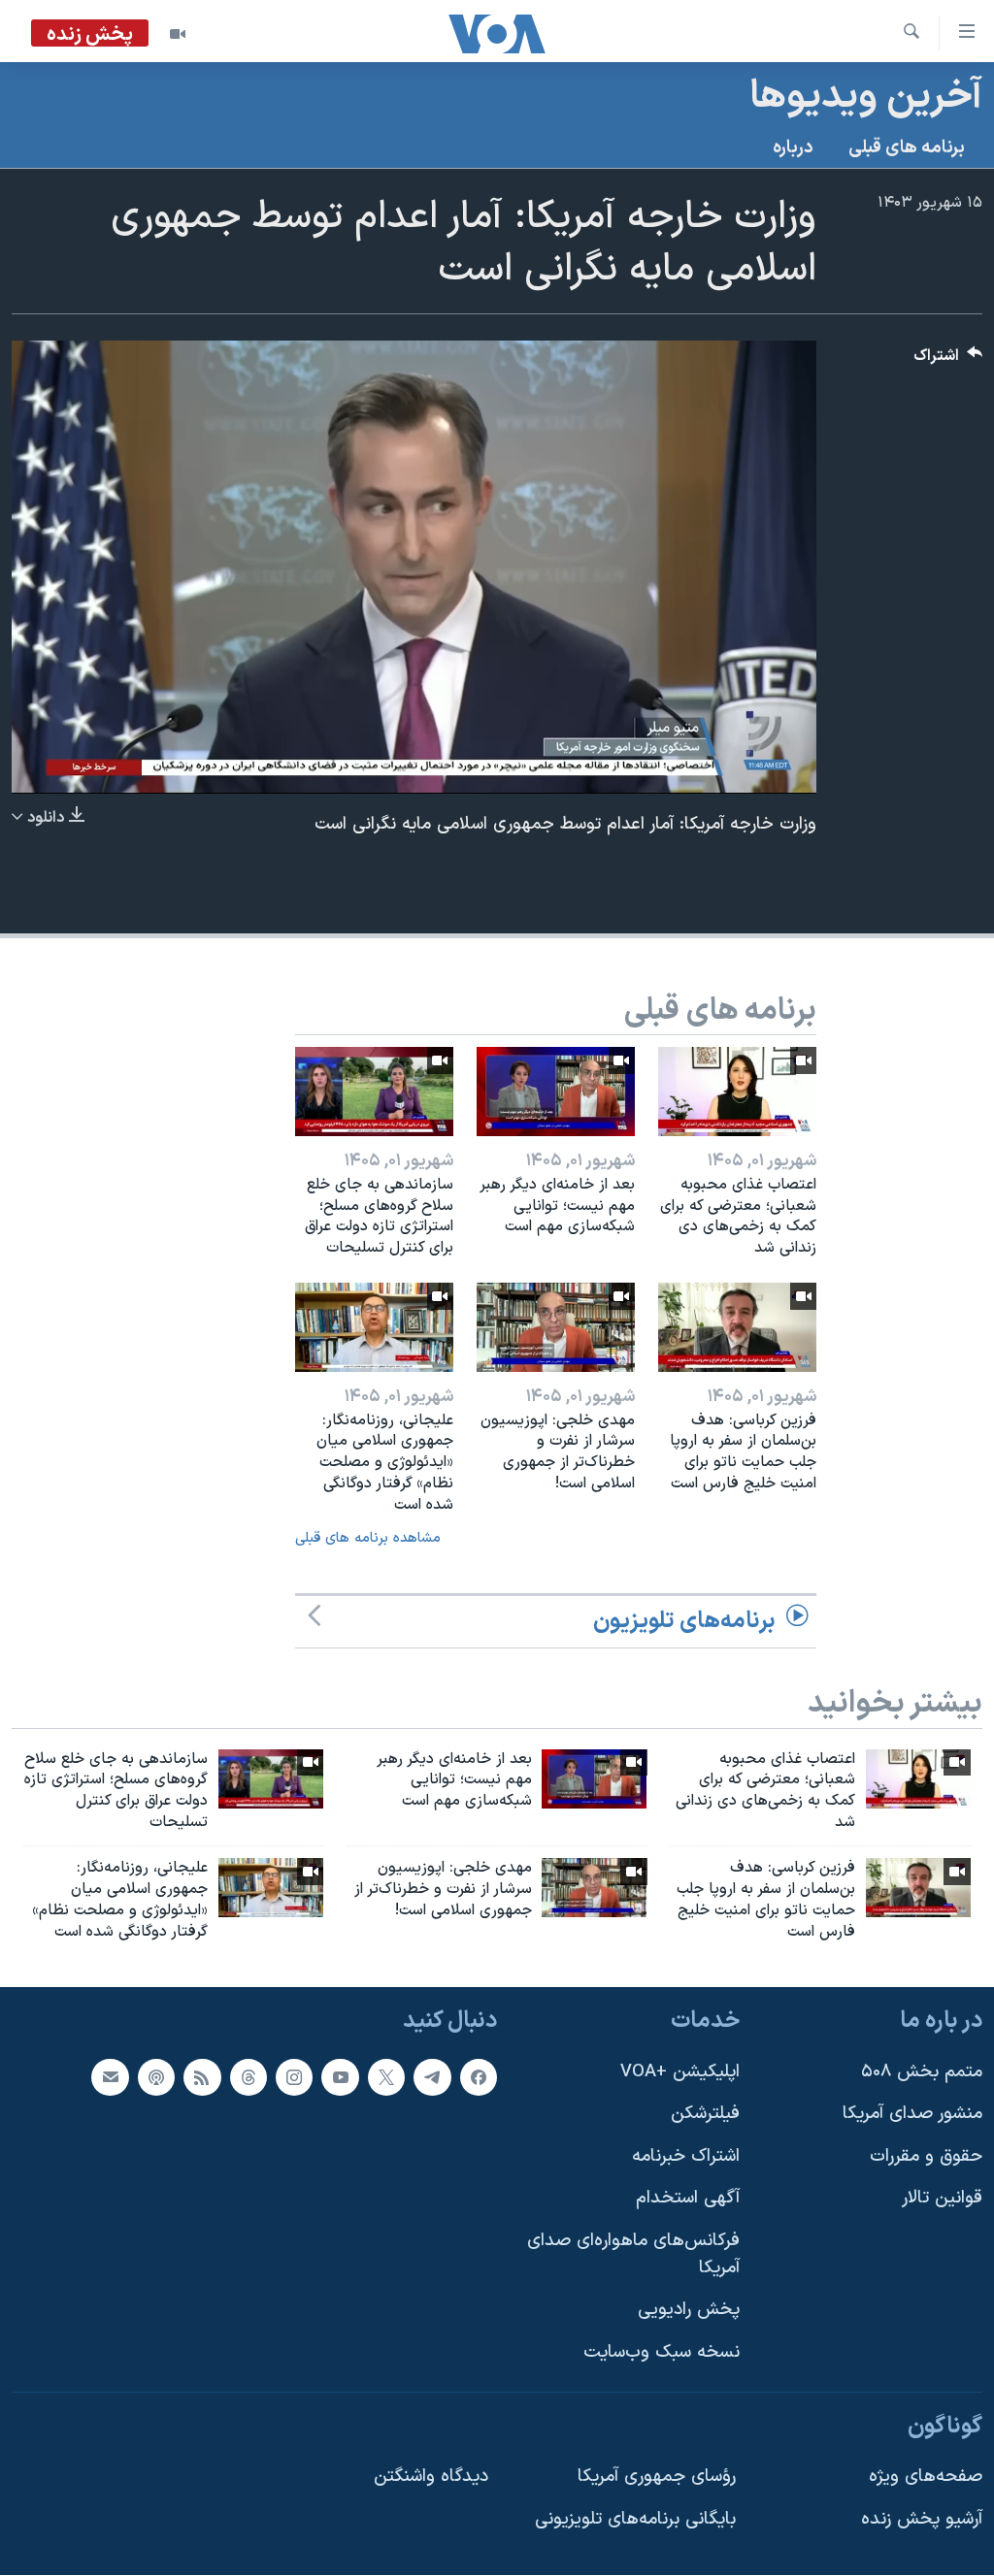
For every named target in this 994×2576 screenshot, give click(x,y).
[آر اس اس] (202, 2077)
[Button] (948, 360)
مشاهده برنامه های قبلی (368, 1538)
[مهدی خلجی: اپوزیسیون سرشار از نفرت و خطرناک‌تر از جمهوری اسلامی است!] (556, 1327)
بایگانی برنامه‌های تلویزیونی (635, 2519)
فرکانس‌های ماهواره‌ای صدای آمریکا (633, 2254)
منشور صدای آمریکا (912, 2115)
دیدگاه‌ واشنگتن (431, 2477)
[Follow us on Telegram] (432, 2077)
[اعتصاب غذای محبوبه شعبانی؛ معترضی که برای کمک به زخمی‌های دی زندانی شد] (737, 1092)
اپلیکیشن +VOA (680, 2072)
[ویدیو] (178, 34)
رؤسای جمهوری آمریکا (657, 2477)
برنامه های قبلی (907, 148)
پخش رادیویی (689, 2311)
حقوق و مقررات (926, 2156)
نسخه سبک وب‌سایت (662, 2352)
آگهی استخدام (688, 2199)
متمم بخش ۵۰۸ (922, 2072)
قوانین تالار (942, 2199)
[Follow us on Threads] (248, 2077)
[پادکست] (156, 2077)
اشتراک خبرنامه (686, 2156)
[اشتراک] (110, 2077)
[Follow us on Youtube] (340, 2077)
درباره (793, 148)
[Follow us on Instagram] (294, 2077)
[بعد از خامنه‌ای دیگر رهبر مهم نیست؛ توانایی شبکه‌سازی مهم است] (556, 1092)
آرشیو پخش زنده (922, 2519)
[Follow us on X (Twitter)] (386, 2077)
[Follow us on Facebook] (479, 2077)
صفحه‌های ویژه (926, 2477)
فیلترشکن (705, 2115)
